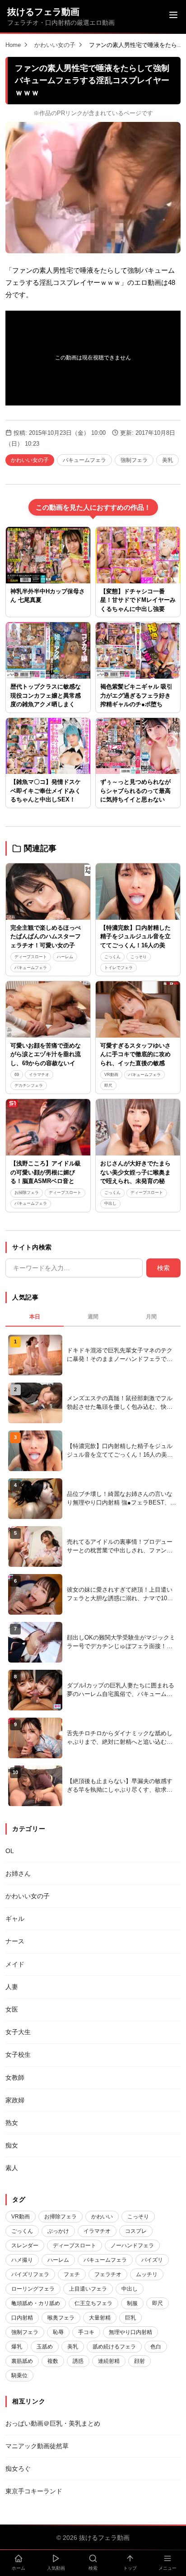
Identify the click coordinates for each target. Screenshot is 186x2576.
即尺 (108, 1085)
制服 (132, 2303)
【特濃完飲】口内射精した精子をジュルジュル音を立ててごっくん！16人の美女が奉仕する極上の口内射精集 (136, 945)
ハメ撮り (22, 2260)
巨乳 (130, 2318)
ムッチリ (147, 2274)
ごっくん (112, 957)
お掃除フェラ (27, 1193)
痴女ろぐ (18, 2469)
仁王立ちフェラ (93, 2303)
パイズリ (152, 2260)
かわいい (102, 2217)
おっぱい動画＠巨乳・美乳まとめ (53, 2423)
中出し (110, 1203)
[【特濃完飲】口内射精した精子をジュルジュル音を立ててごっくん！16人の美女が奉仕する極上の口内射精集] (138, 892)
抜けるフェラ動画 (43, 12)
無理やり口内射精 (130, 2332)
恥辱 (58, 2332)
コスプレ (136, 2231)
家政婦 (15, 2100)
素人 (12, 2168)
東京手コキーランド (34, 2491)
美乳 (167, 460)
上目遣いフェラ (88, 2289)
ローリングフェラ (33, 2289)
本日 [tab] (35, 1317)
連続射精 (109, 2361)
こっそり (139, 957)
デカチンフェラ (29, 1085)
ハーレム (65, 957)
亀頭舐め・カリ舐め (36, 2303)
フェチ (72, 2274)
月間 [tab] (151, 1317)
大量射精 (100, 2318)
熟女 (12, 2123)
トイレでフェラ (119, 968)
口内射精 (22, 2318)
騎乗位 (19, 2376)
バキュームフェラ (84, 460)
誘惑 (78, 2361)
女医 (12, 2009)
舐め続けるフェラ (114, 2347)
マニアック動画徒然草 (37, 2446)
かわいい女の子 (55, 45)
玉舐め (45, 2347)
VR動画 (111, 1075)
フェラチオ (108, 2274)
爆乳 (17, 2347)
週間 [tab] (93, 1317)
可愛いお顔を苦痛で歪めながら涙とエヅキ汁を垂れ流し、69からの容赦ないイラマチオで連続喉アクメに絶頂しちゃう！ (46, 1063)
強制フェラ (134, 460)
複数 (53, 2361)
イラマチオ (39, 1075)
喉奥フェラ (61, 2318)
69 (17, 1075)
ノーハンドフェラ (132, 2245)
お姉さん (18, 1873)
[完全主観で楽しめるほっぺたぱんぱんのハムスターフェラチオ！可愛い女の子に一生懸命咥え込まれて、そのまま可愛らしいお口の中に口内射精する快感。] (48, 892)
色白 (156, 2347)
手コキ (86, 2332)
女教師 (15, 2078)
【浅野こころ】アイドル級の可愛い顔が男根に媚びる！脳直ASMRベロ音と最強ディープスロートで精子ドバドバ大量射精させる (46, 1181)
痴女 (12, 2145)
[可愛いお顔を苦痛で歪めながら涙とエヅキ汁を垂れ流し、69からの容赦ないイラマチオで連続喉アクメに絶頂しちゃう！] (48, 1009)
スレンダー (25, 2245)
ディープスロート (31, 957)
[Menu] (173, 16)
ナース (15, 1941)
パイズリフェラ (30, 2274)
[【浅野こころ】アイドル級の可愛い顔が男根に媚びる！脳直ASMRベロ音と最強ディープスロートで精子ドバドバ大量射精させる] (48, 1127)
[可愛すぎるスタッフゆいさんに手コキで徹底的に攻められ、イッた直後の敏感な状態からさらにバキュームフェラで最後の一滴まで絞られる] (138, 1009)
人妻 (12, 1987)
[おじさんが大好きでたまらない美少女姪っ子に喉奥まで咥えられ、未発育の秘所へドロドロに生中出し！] (138, 1127)
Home (13, 45)
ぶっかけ (58, 2231)
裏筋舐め (22, 2361)
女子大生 (18, 2032)
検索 (163, 1268)
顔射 (139, 2361)
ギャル (15, 1919)
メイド (15, 1964)
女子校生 (18, 2054)
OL (10, 1851)
